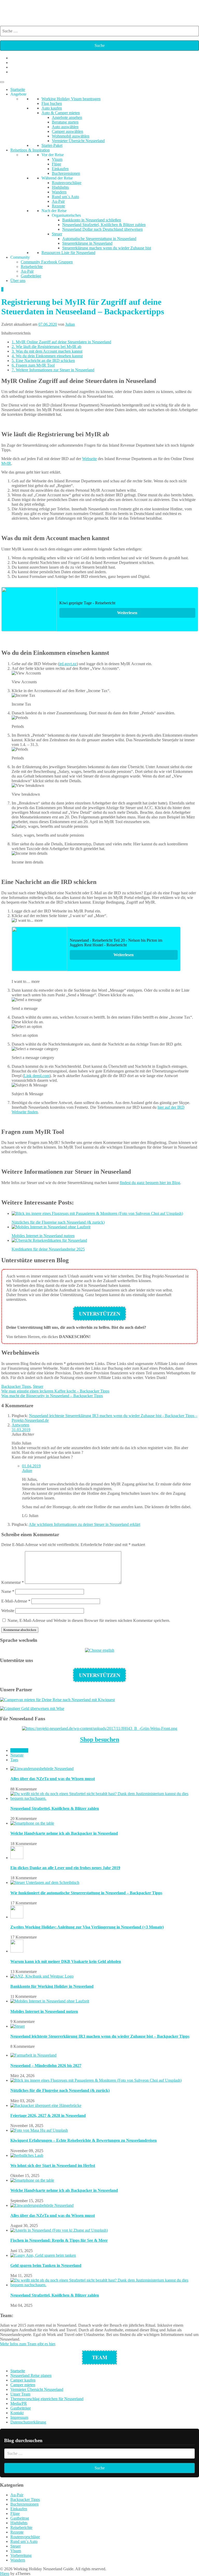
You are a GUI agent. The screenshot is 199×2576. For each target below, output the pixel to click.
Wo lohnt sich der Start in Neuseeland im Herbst (53, 2165)
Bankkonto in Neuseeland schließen (92, 220)
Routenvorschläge (67, 183)
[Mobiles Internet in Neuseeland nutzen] (50, 2001)
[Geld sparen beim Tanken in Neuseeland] (43, 2255)
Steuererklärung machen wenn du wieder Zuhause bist (107, 248)
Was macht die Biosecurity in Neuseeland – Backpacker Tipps (52, 1396)
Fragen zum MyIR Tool (33, 365)
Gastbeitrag (20, 2518)
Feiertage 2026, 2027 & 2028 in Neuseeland (48, 2116)
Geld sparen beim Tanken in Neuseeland (46, 2265)
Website (8, 1611)
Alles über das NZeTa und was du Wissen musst (53, 1779)
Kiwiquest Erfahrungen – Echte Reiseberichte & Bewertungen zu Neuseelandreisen (84, 2140)
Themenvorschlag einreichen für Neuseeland (47, 2399)
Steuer (57, 234)
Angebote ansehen (67, 117)
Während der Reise (57, 178)
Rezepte (58, 206)
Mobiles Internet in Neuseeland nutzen (44, 2011)
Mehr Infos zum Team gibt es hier (27, 2344)
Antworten (20, 1425)
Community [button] (20, 257)
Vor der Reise (53, 155)
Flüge (56, 164)
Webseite (90, 459)
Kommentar (13, 1582)
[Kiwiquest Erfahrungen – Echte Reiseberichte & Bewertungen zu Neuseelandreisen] (39, 2130)
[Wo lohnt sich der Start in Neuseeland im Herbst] (27, 2155)
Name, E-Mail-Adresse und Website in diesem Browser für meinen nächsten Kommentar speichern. (89, 1620)
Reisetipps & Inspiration (30, 150)
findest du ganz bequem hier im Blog (150, 1183)
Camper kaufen (23, 2380)
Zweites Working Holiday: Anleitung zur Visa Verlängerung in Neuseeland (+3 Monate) (87, 1927)
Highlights (60, 187)
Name (8, 1591)
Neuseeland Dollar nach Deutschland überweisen (102, 229)
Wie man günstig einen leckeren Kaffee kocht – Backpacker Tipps (55, 1391)
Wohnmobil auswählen (71, 136)
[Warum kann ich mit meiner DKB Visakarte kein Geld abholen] (17, 1951)
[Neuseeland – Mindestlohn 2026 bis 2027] (33, 2055)
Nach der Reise (54, 211)
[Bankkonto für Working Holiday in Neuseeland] (42, 1976)
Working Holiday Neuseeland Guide (86, 10)
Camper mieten (23, 2385)
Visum (57, 159)
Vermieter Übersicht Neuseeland (78, 141)
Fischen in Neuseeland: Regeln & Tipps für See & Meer (59, 2240)
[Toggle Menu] (2, 82)
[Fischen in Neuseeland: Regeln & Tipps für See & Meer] (59, 2230)
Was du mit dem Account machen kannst (47, 351)
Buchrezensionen (66, 173)
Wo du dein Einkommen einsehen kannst (47, 356)
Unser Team (20, 2394)
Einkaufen (60, 169)
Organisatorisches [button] (66, 215)
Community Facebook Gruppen (47, 262)
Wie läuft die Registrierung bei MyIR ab (47, 347)
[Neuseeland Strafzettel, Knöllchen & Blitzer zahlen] (105, 1798)
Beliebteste (19, 1750)
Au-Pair (58, 201)
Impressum (19, 2417)
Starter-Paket (52, 145)
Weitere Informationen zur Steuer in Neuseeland (53, 370)
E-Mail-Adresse (16, 1601)
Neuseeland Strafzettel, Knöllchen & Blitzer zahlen (104, 225)
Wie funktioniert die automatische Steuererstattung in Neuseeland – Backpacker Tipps (86, 1893)
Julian (70, 324)
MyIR (6, 463)
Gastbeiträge (31, 276)
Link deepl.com (37, 1076)
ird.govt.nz (68, 664)
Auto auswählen (65, 127)
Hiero (5, 2574)
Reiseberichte (32, 267)
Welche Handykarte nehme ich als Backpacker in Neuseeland (64, 1833)
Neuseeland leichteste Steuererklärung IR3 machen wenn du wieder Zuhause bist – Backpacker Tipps (100, 2036)
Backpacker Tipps (16, 1386)
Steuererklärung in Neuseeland (87, 243)
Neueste (17, 1755)
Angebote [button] (18, 94)
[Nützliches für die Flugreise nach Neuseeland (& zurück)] (96, 2080)
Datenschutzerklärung (28, 2422)
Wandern (59, 192)
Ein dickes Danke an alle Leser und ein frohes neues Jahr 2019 (65, 1868)
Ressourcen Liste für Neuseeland (68, 253)
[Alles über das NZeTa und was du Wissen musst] (42, 1769)
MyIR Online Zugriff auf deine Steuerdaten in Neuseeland (61, 342)
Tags (14, 1760)
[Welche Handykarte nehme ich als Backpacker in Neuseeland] (32, 1823)
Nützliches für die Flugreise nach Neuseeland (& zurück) (60, 2090)
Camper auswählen (67, 131)
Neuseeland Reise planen (31, 2375)
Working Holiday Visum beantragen (71, 99)
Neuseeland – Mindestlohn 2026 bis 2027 (46, 2066)
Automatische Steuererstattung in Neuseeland (99, 239)
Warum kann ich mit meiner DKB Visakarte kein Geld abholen (66, 1961)
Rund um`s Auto (65, 197)
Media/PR (19, 2403)
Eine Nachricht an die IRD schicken (43, 361)
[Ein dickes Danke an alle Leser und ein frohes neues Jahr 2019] (17, 1858)
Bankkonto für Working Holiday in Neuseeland (52, 1986)
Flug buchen (52, 103)
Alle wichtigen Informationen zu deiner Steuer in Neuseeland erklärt (84, 1524)
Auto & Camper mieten (61, 113)
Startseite (18, 89)
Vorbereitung (21, 2555)
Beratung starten (65, 122)
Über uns (18, 281)
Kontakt (17, 2413)
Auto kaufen (52, 108)
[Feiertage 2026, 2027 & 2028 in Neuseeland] (46, 2105)
